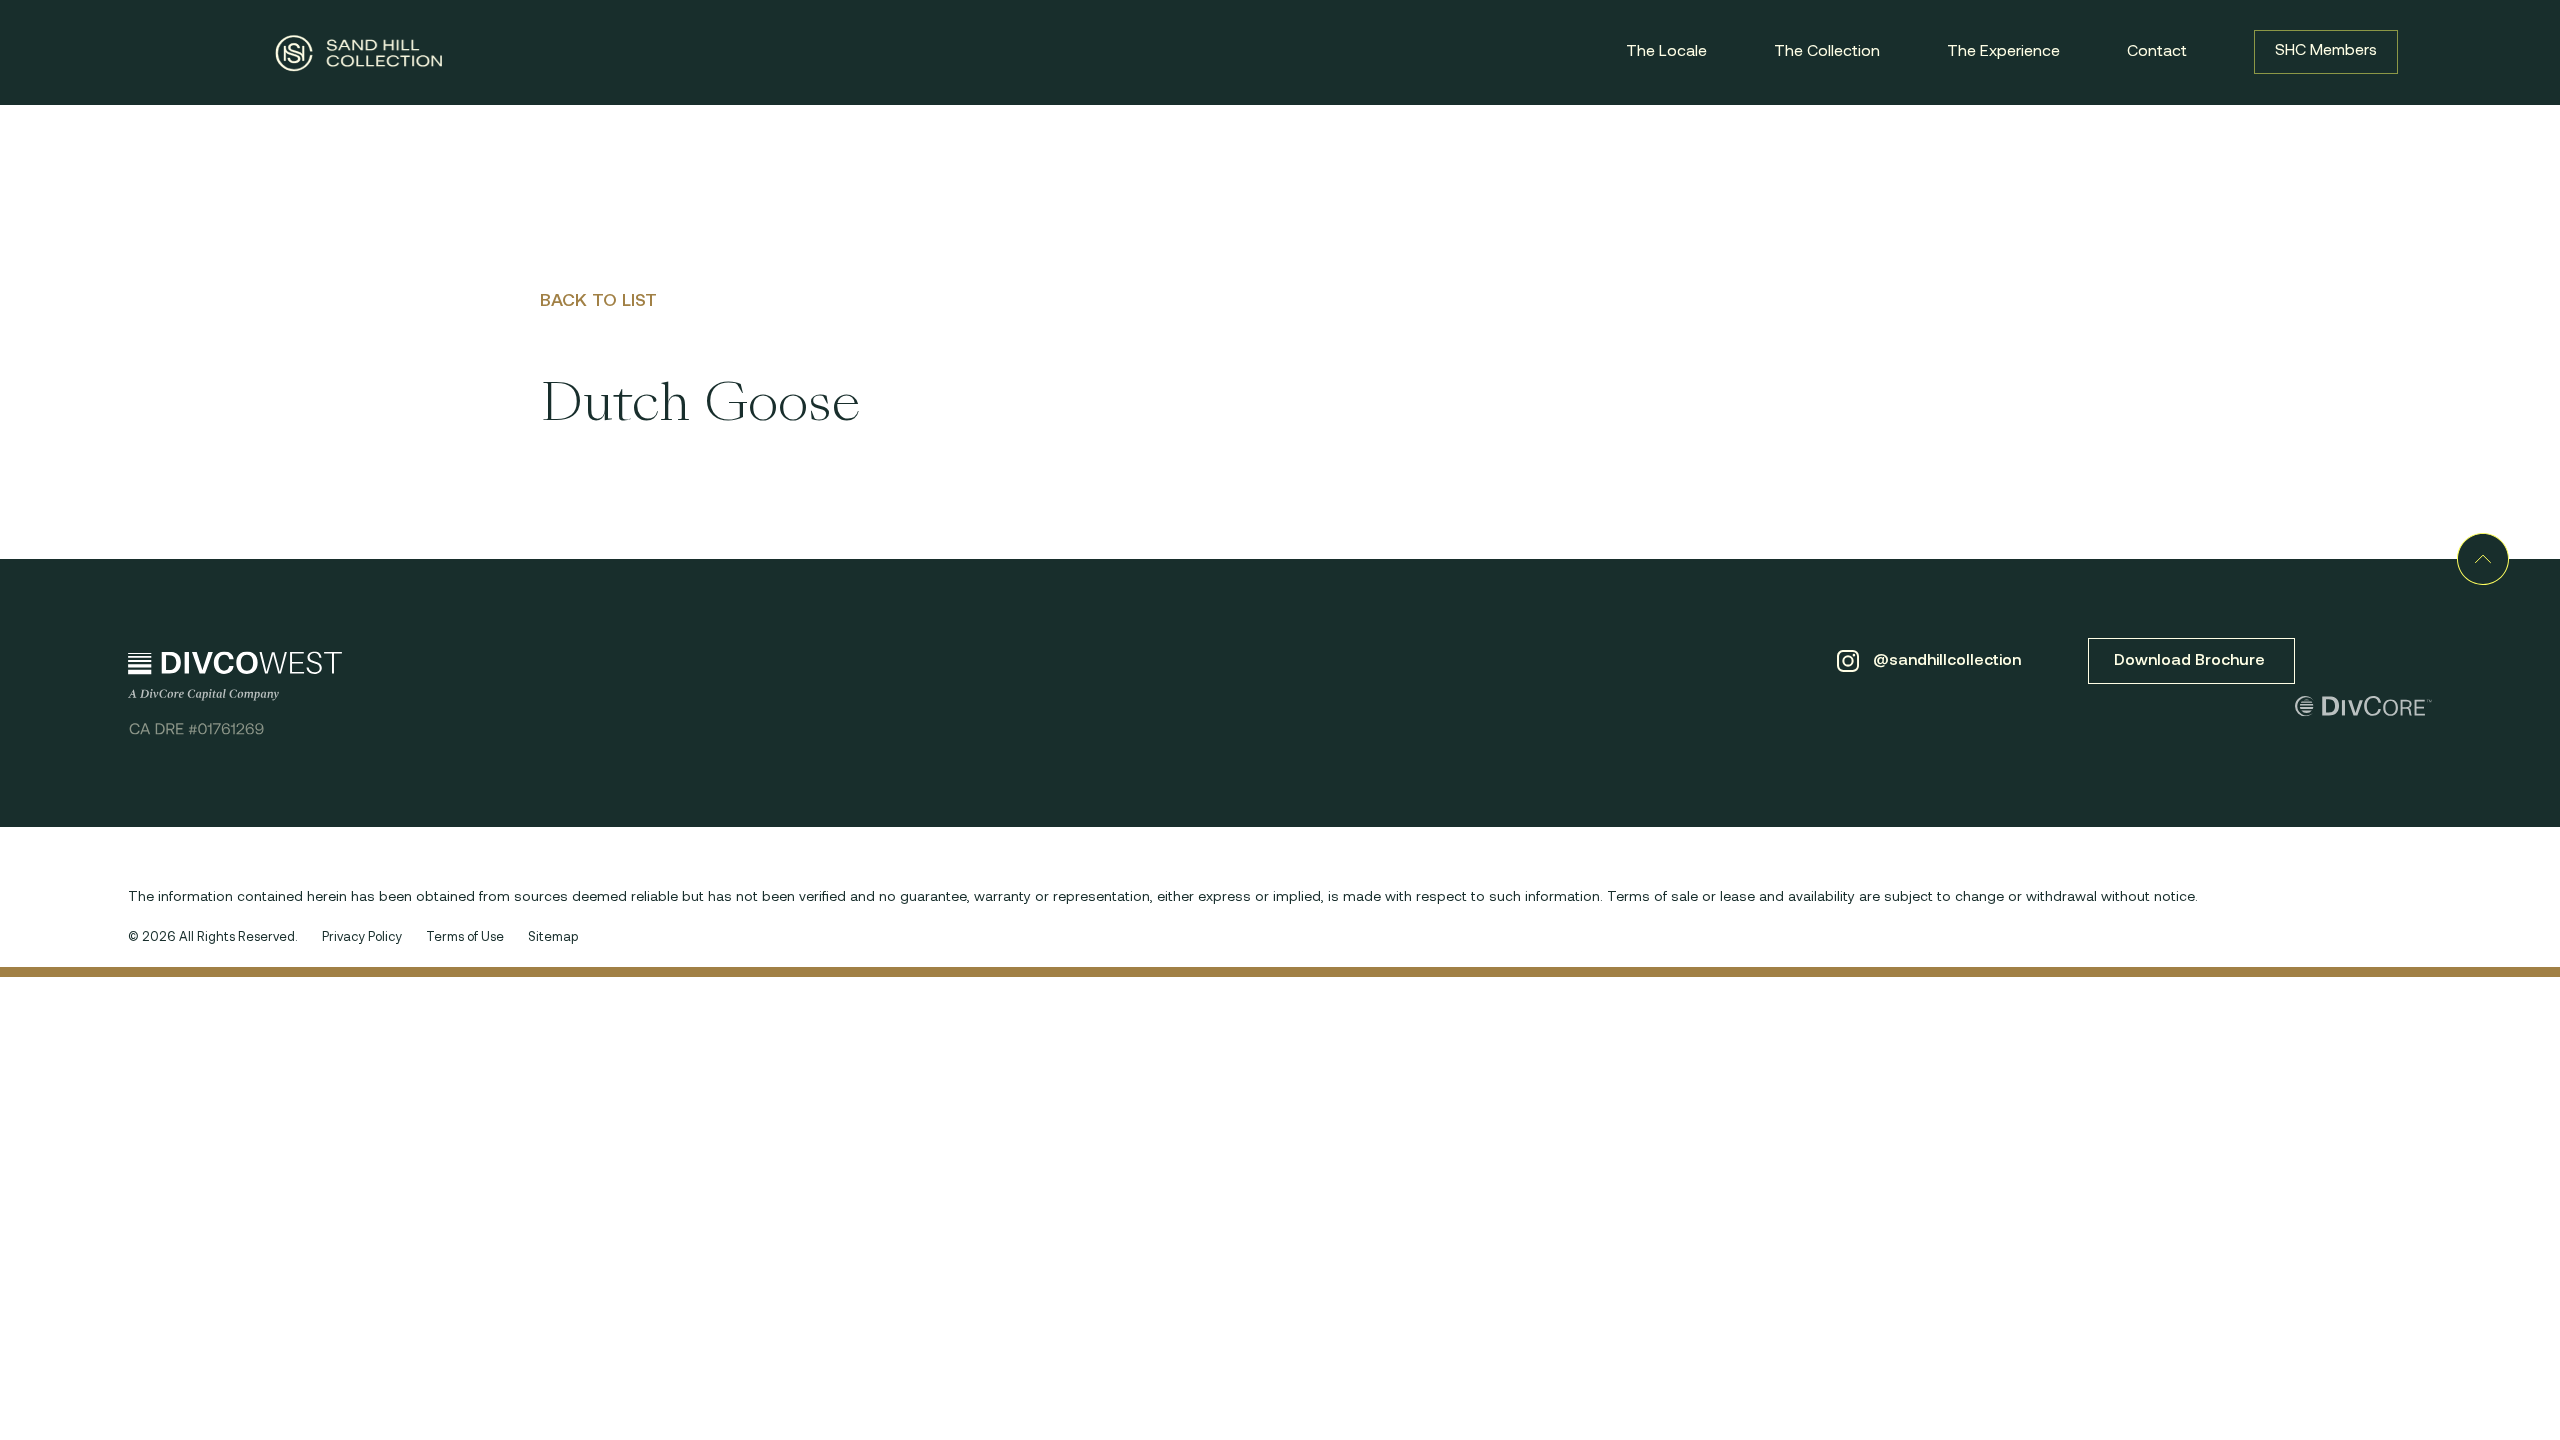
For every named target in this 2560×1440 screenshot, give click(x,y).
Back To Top (2483, 559)
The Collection (1827, 52)
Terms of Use (465, 937)
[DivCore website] (2363, 713)
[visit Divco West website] (235, 692)
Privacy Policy (362, 937)
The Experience (2003, 52)
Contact (2157, 52)
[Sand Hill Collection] (358, 52)
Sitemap (553, 937)
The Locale (1666, 52)
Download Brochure (2191, 661)
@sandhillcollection (1945, 661)
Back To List (598, 302)
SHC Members (2326, 51)
